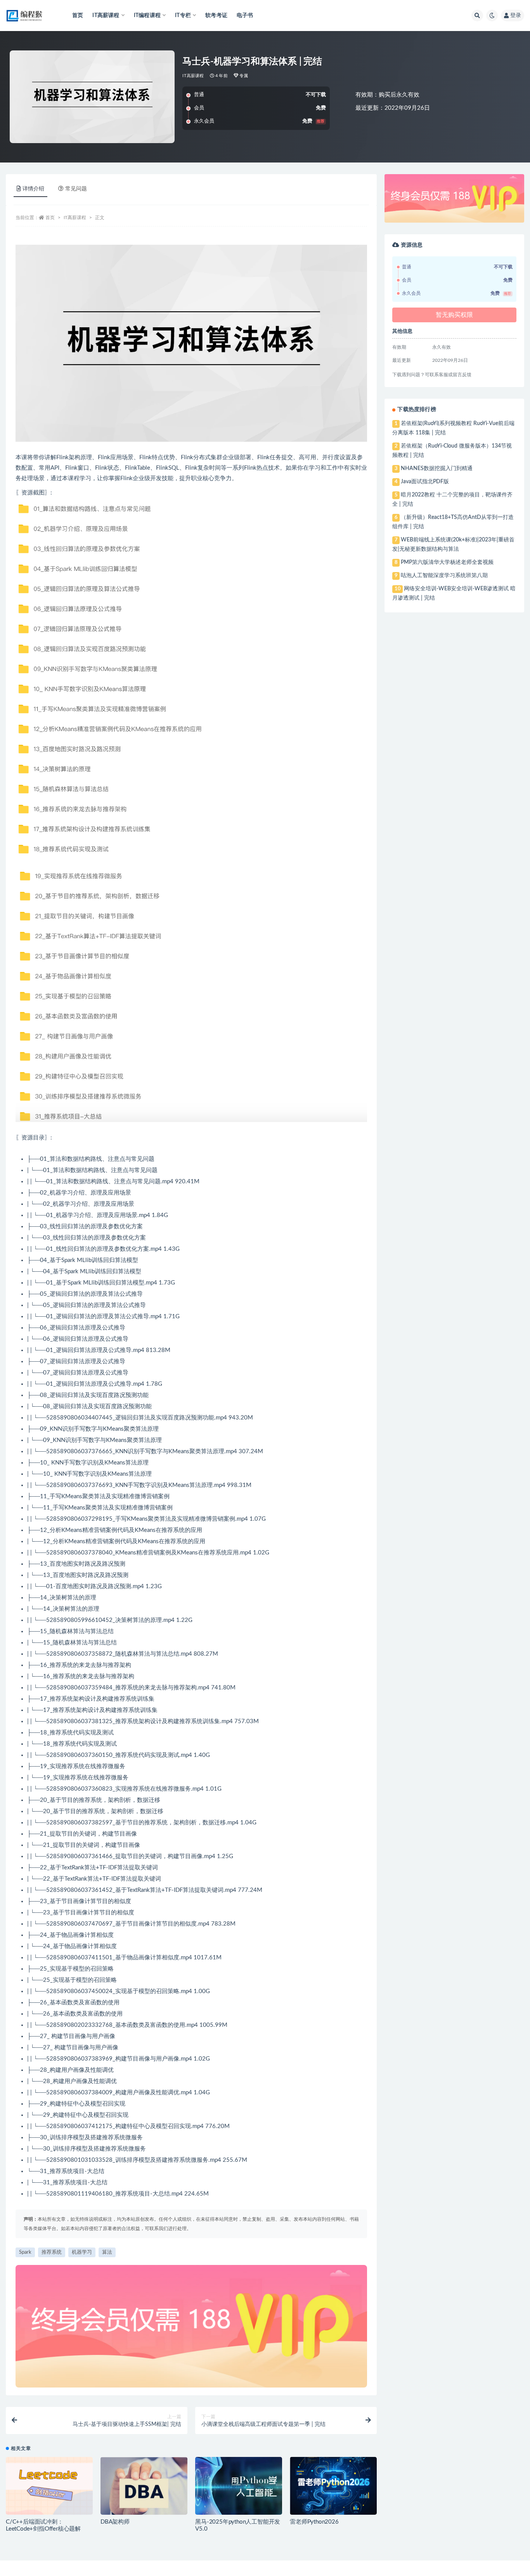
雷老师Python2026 (314, 2522)
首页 (78, 16)
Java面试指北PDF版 (425, 482)
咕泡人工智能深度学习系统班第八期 (444, 576)
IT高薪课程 (193, 76)
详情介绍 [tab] (33, 189)
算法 (107, 2252)
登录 (516, 16)
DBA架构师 (115, 2522)
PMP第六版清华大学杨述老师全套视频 (447, 562)
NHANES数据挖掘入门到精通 (437, 469)
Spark (25, 2252)
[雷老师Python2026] (333, 2486)
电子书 (245, 16)
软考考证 (216, 16)
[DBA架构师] (144, 2486)
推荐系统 (52, 2252)
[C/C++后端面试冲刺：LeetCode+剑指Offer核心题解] (49, 2486)
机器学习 (82, 2252)
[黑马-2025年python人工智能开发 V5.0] (239, 2486)
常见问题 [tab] (76, 189)
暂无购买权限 (454, 315)
